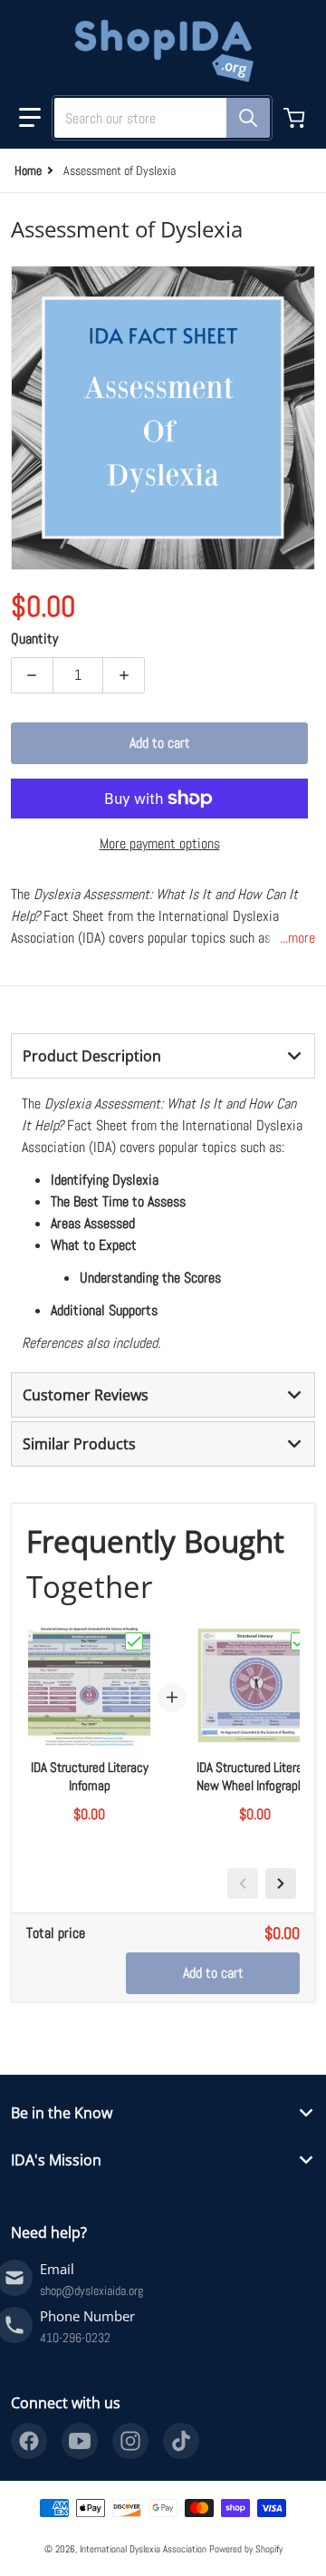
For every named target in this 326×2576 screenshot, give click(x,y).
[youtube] (80, 2441)
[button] (30, 118)
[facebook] (29, 2441)
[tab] (163, 1056)
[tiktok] (181, 2441)
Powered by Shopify (246, 2549)
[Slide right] (281, 1884)
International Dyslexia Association (143, 2549)
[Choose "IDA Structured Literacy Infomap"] (134, 1641)
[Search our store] (248, 118)
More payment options (160, 843)
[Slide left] (243, 1884)
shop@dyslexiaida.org (91, 2290)
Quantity (34, 639)
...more (297, 938)
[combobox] (155, 118)
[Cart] (296, 118)
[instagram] (130, 2441)
